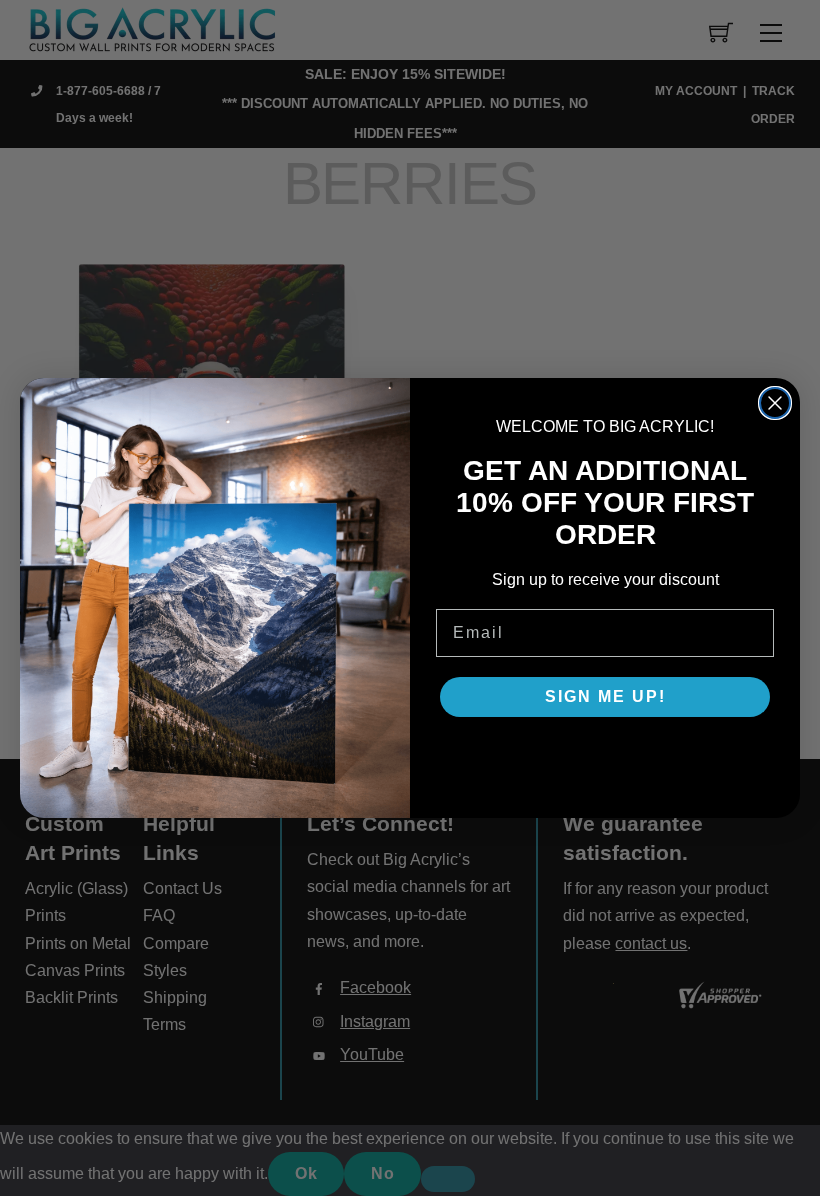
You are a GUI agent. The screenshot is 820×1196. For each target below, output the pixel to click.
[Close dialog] (775, 403)
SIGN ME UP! (605, 696)
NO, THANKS (605, 757)
